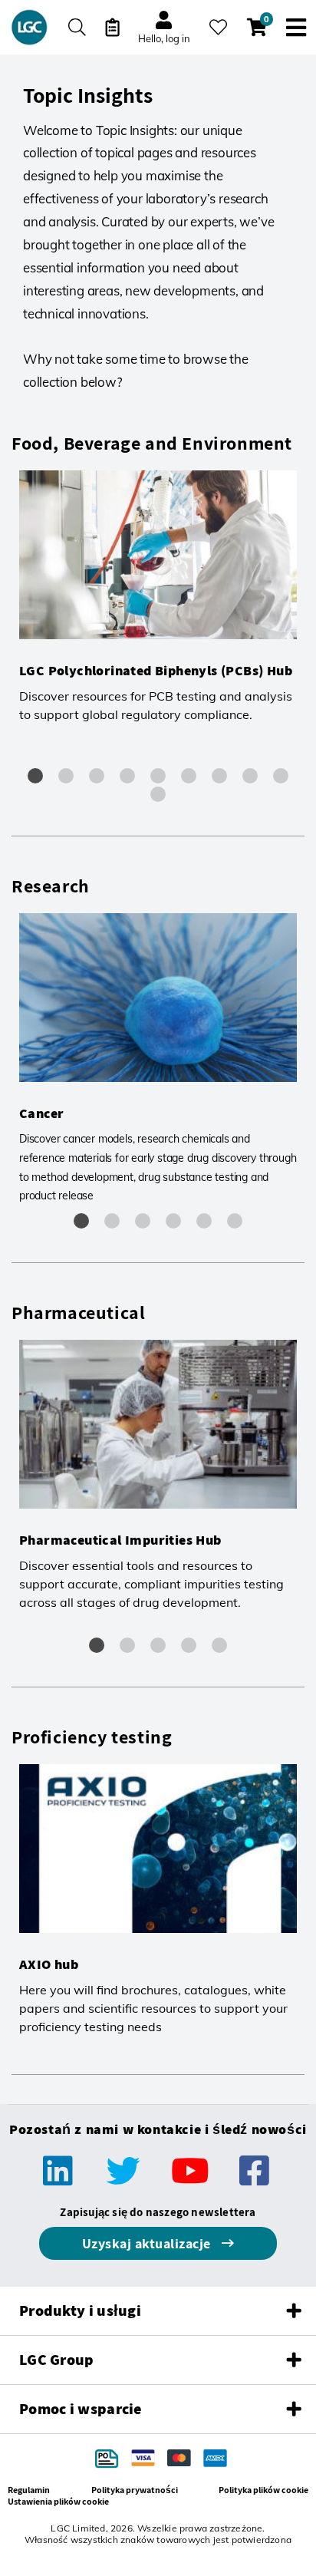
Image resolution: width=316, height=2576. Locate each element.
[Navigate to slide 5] (158, 776)
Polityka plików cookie (263, 2490)
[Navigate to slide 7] (219, 776)
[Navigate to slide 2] (66, 776)
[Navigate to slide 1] (35, 776)
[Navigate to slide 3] (97, 776)
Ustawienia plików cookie (58, 2501)
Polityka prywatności (135, 2490)
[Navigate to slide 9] (281, 776)
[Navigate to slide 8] (250, 776)
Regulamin (29, 2490)
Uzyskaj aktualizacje (148, 2243)
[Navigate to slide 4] (127, 776)
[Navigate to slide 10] (158, 794)
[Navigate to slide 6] (189, 776)
